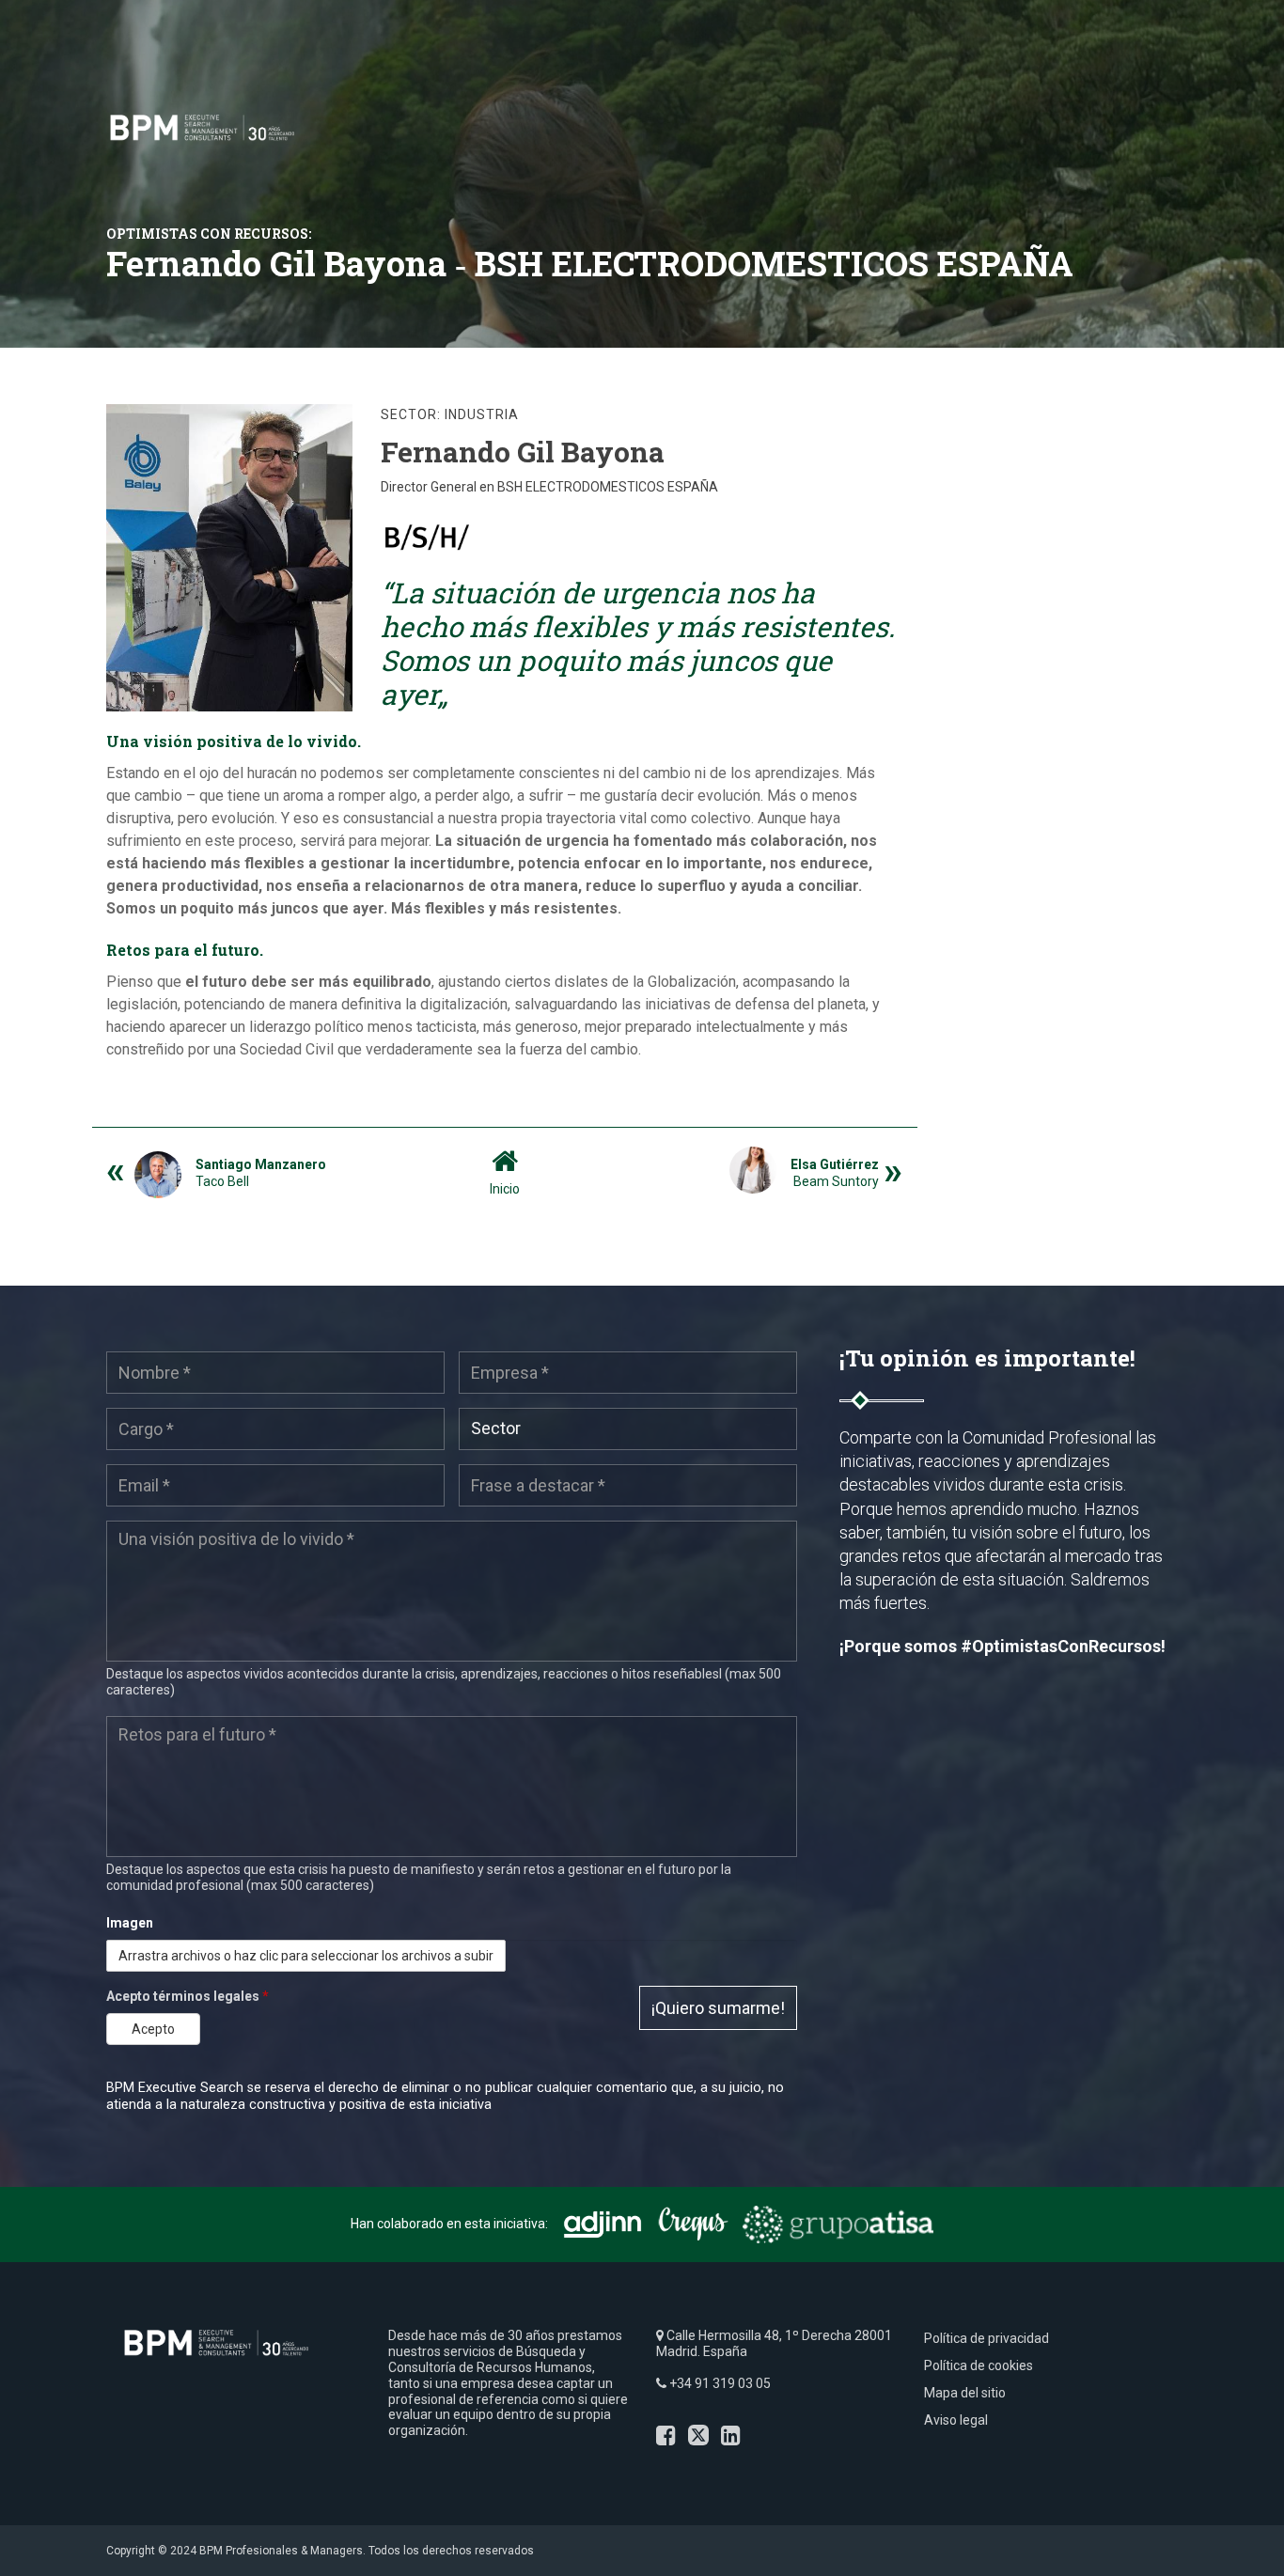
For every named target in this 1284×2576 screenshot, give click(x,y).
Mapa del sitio (965, 2393)
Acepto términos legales (188, 1996)
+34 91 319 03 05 (720, 2383)
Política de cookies (979, 2365)
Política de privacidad (986, 2338)
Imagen (130, 1923)
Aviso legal (956, 2420)
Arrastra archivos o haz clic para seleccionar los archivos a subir (306, 1956)
